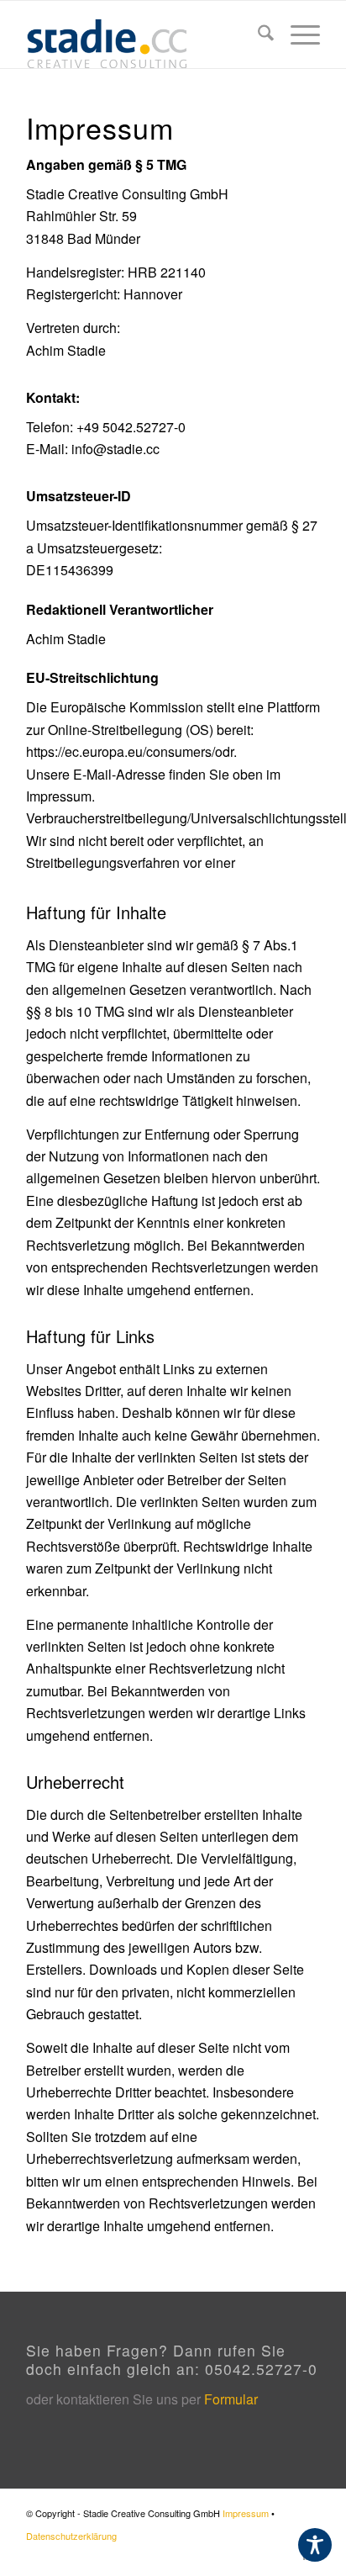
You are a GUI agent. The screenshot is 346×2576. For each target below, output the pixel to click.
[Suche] (257, 34)
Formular (231, 2399)
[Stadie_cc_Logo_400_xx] (144, 34)
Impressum (246, 2513)
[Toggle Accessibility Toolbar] (315, 2545)
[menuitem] (257, 34)
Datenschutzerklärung (71, 2536)
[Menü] (297, 34)
